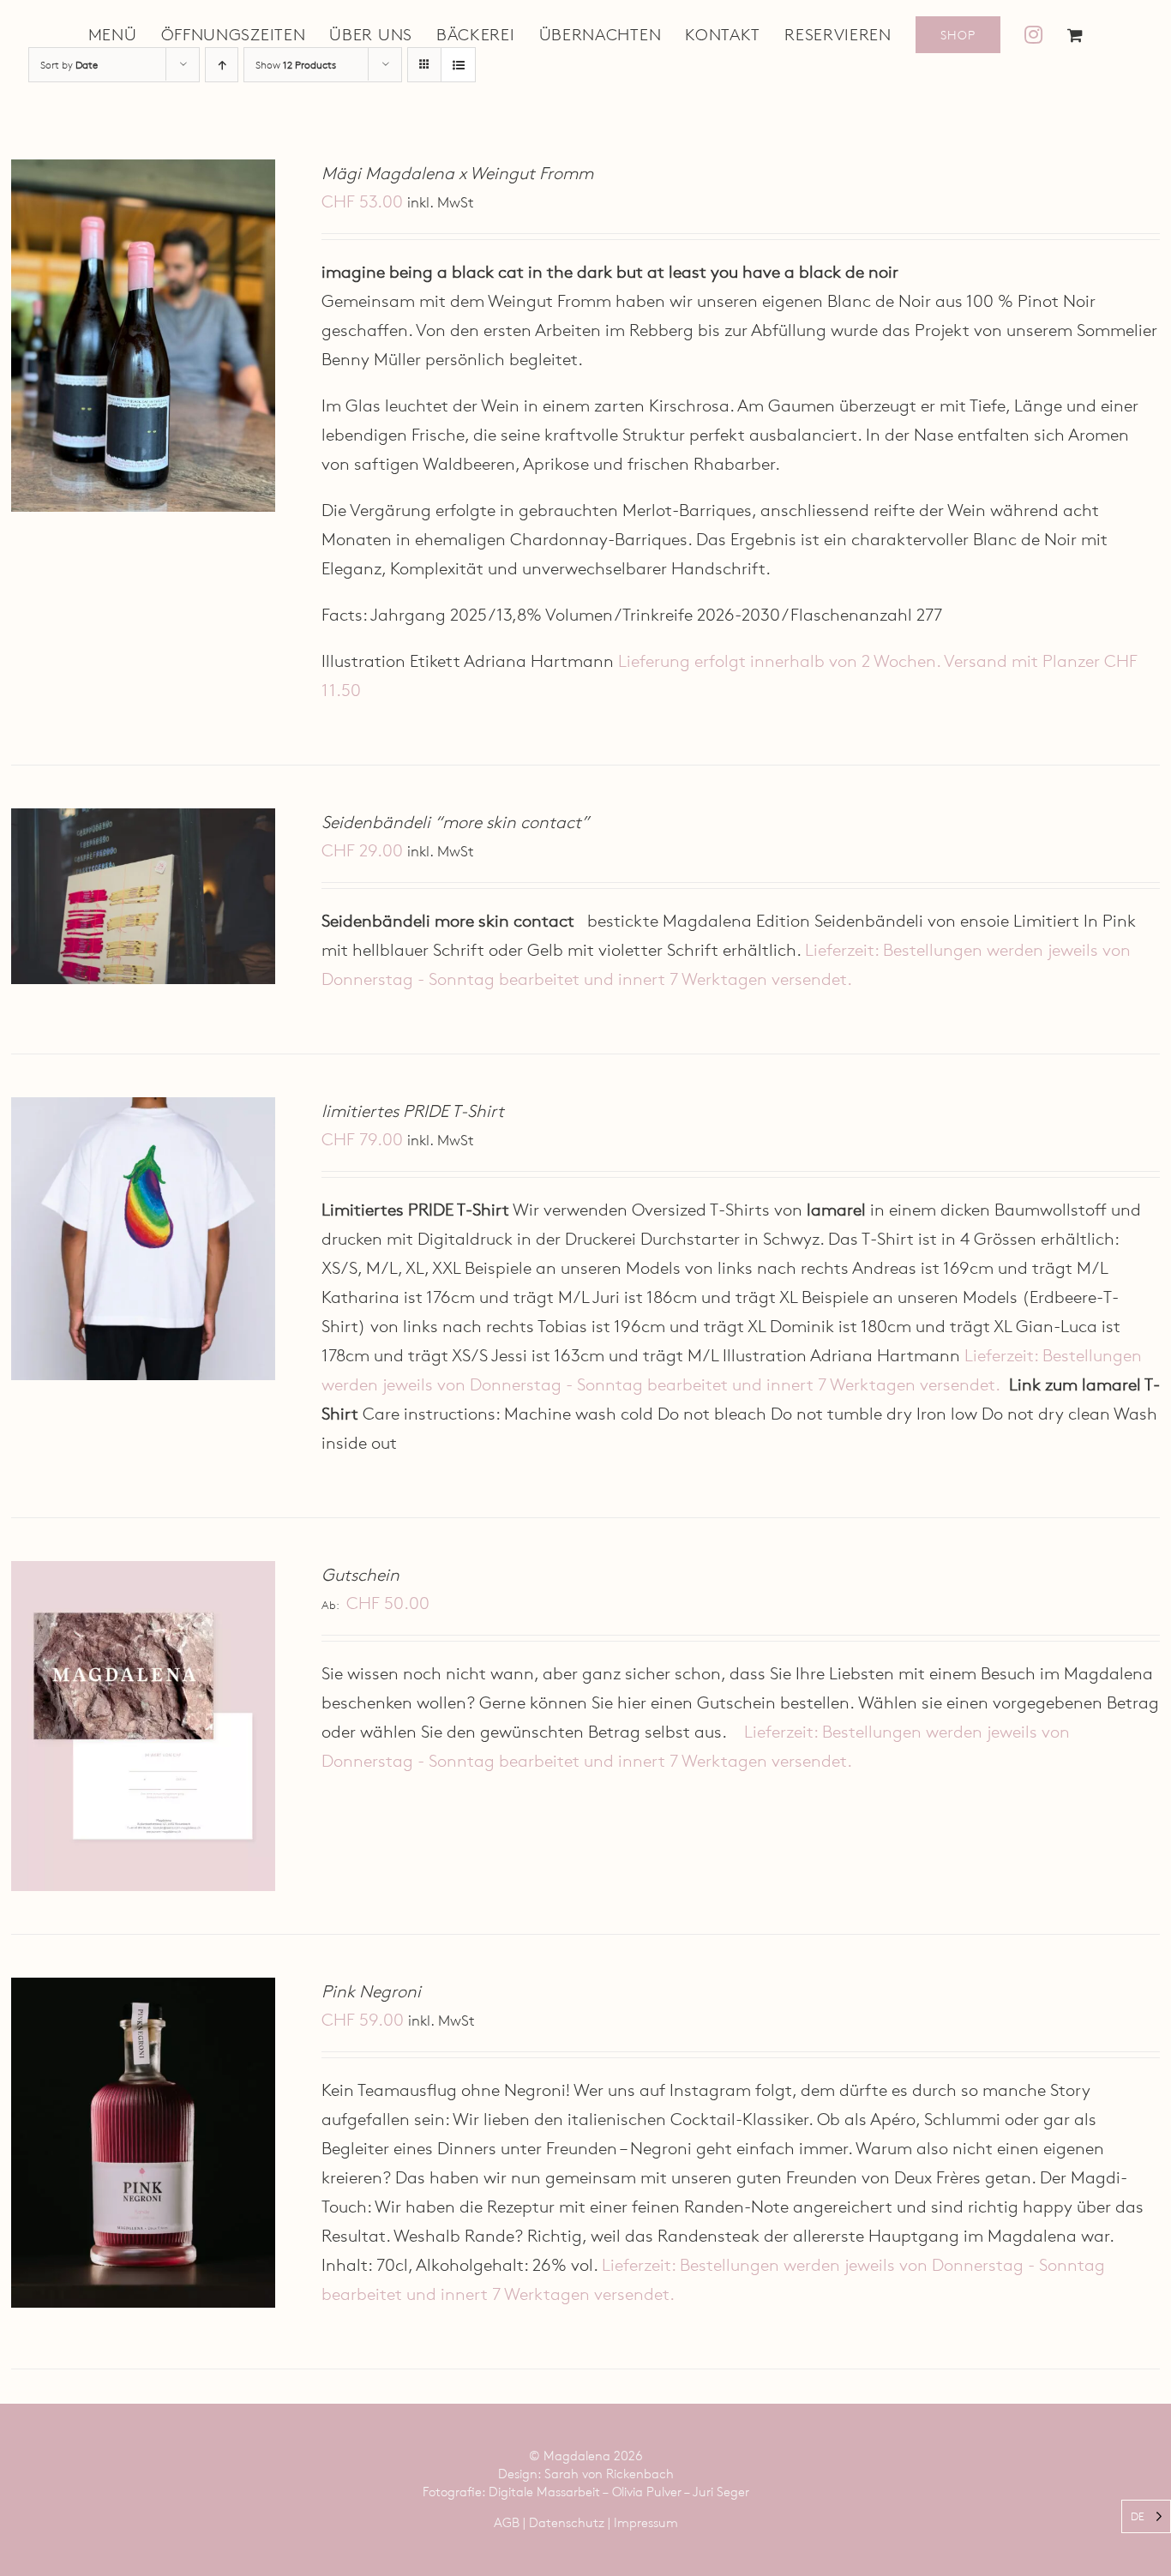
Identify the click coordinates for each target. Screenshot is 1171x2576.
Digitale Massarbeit (544, 2492)
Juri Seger (721, 2492)
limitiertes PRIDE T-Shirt (413, 1111)
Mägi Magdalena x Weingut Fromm (457, 173)
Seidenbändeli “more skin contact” (455, 822)
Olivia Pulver (647, 2492)
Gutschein (360, 1575)
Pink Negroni (371, 1991)
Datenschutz (567, 2522)
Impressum (646, 2522)
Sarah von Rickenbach (609, 2474)
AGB (507, 2522)
